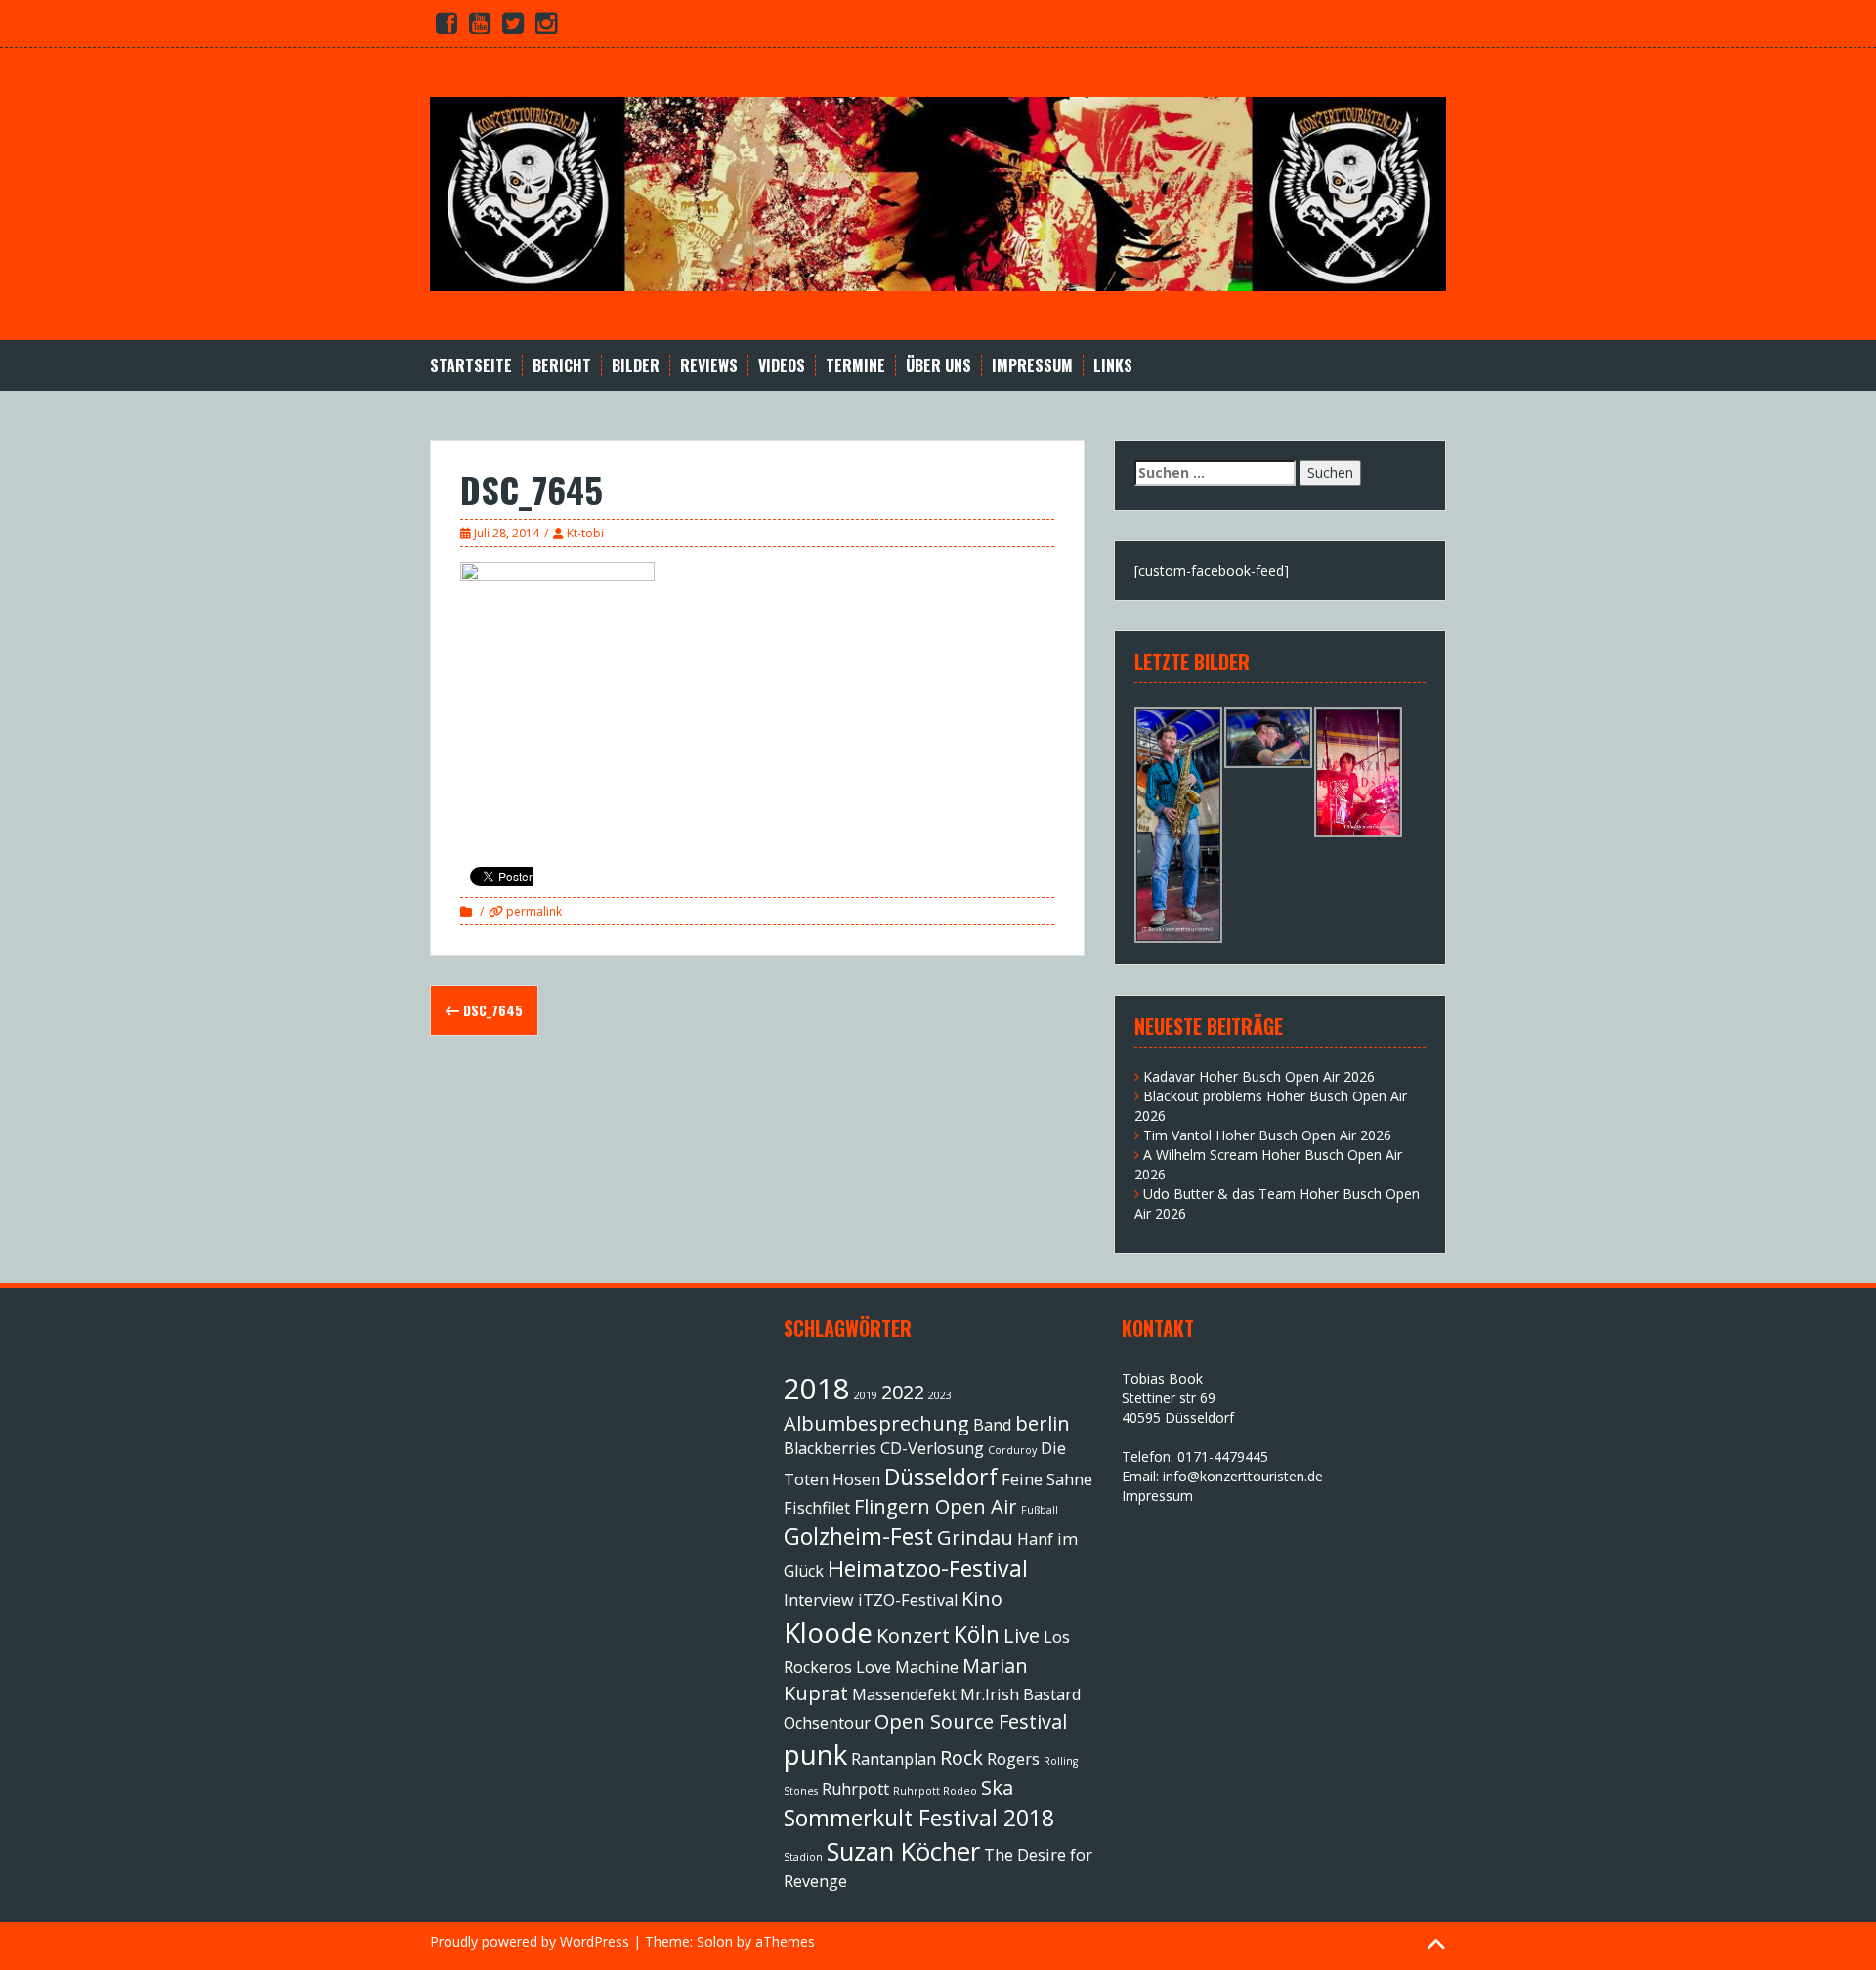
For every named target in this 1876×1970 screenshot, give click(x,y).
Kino (982, 1598)
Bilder (636, 366)
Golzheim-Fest (858, 1536)
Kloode (828, 1632)
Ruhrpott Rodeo (935, 1791)
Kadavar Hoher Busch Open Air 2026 (1259, 1076)
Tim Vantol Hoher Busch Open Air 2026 (1267, 1135)
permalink (533, 911)
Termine (855, 366)
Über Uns (938, 366)
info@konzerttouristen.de (1243, 1476)
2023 (940, 1395)
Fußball (1040, 1510)
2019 (866, 1395)
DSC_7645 (491, 1010)
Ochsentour (827, 1723)
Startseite (471, 366)
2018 (817, 1389)
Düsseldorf (941, 1477)
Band (992, 1425)
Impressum (1032, 366)
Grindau (975, 1538)
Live (1022, 1635)
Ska (997, 1788)
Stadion (803, 1857)
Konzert (913, 1635)
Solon (715, 1941)
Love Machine (907, 1667)
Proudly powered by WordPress (530, 1941)
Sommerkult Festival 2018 (919, 1818)
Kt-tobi (585, 533)
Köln (977, 1634)
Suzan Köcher (903, 1851)
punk (815, 1754)
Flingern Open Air (936, 1506)
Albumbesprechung (876, 1423)
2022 (903, 1392)
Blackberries (830, 1448)
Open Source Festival (971, 1721)
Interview (819, 1600)
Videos (782, 366)
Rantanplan (894, 1759)
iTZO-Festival (908, 1600)
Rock (961, 1757)
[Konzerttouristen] (938, 192)
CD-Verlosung (932, 1448)
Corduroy (1012, 1450)
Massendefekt (904, 1694)
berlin (1043, 1423)
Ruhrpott (855, 1789)
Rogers (1013, 1759)
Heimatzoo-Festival (928, 1568)
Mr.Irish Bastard (1021, 1694)
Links (1113, 366)
